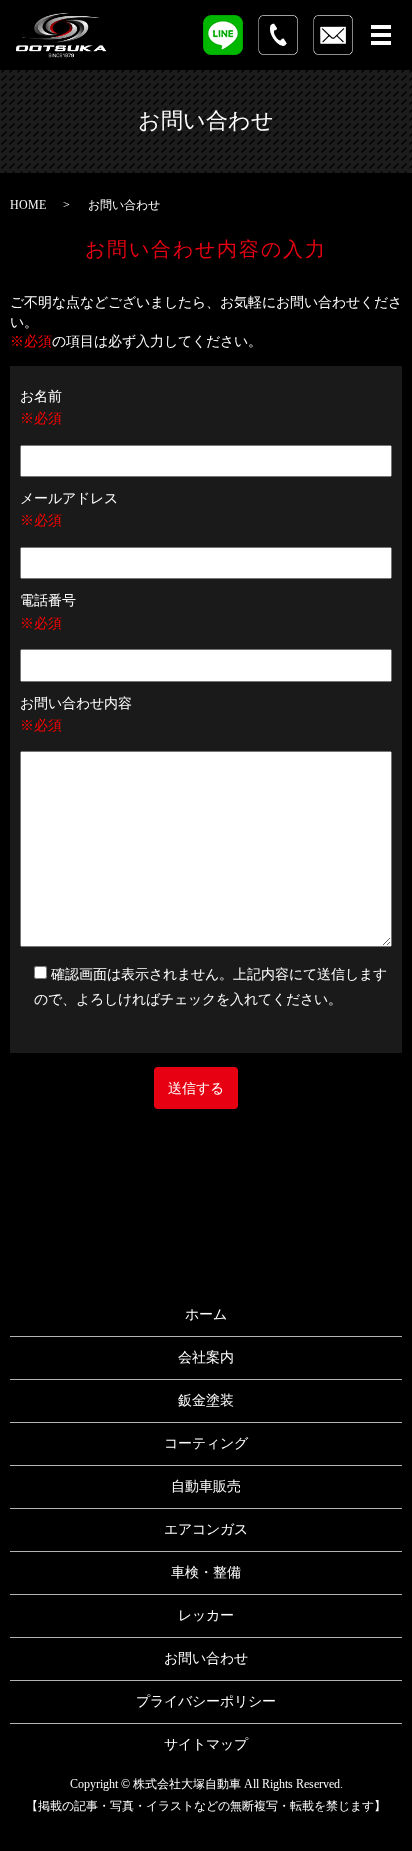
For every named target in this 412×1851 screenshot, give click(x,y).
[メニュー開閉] (381, 35)
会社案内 (206, 1357)
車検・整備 (206, 1572)
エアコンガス (206, 1529)
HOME (28, 205)
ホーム (206, 1314)
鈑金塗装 (206, 1400)
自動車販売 (206, 1486)
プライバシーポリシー (206, 1701)
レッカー (206, 1615)
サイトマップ (206, 1744)
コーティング (206, 1443)
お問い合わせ (206, 1658)
